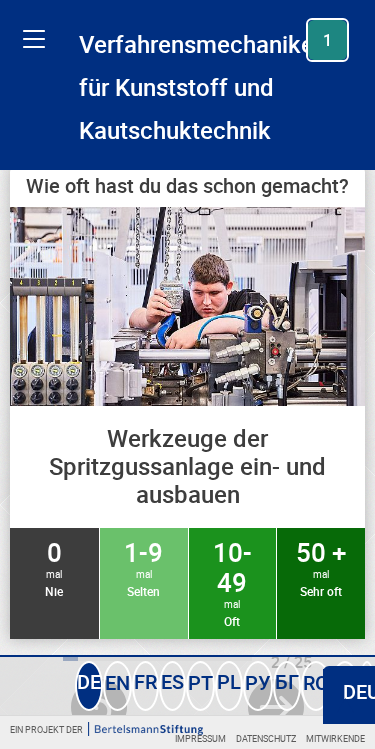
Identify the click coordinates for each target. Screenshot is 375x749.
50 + (321, 567)
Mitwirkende (335, 738)
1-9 (143, 567)
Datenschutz (266, 738)
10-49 (232, 582)
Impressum (200, 738)
